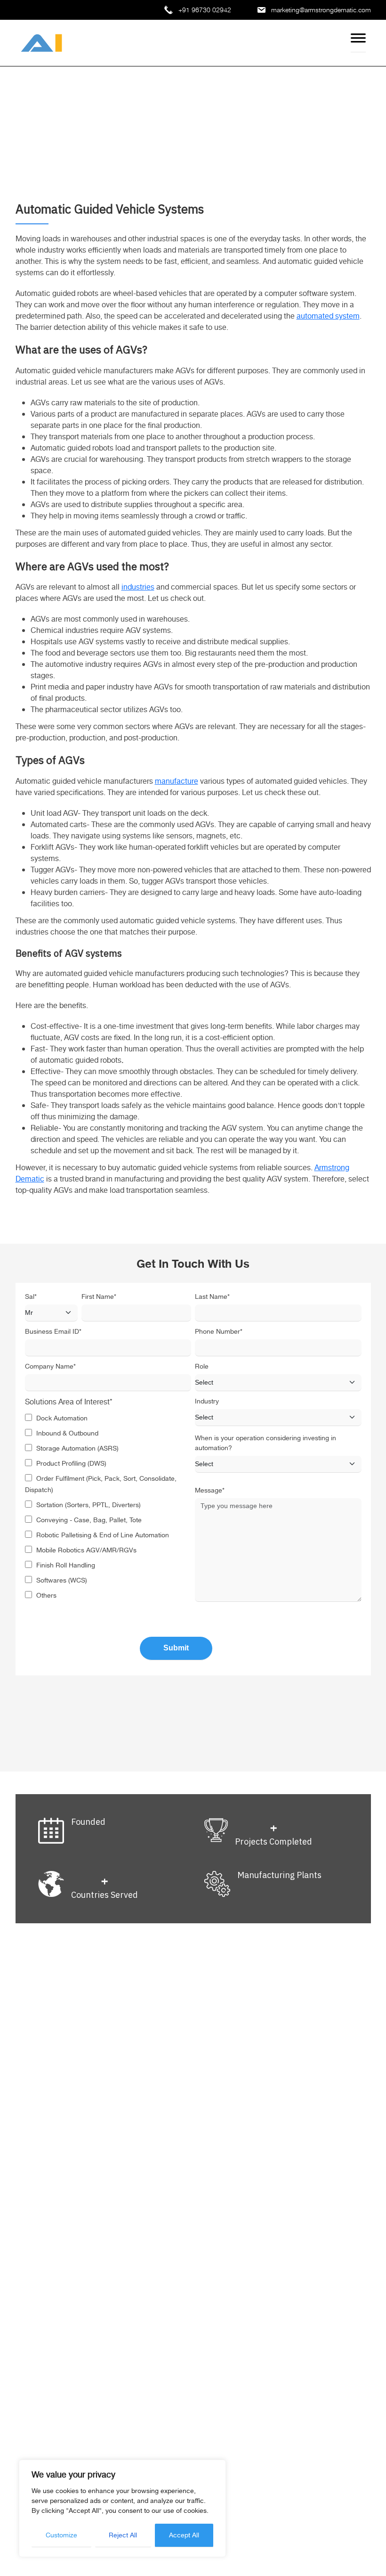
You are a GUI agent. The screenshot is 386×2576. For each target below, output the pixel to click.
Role (202, 1367)
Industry (207, 1402)
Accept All (184, 2535)
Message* (210, 1491)
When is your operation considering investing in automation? (265, 1444)
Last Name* (212, 1297)
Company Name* (50, 1367)
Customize (61, 2535)
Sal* (31, 1297)
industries (138, 587)
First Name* (99, 1297)
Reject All (123, 2535)
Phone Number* (219, 1332)
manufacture (177, 782)
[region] (122, 2508)
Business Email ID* (53, 1332)
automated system (328, 316)
